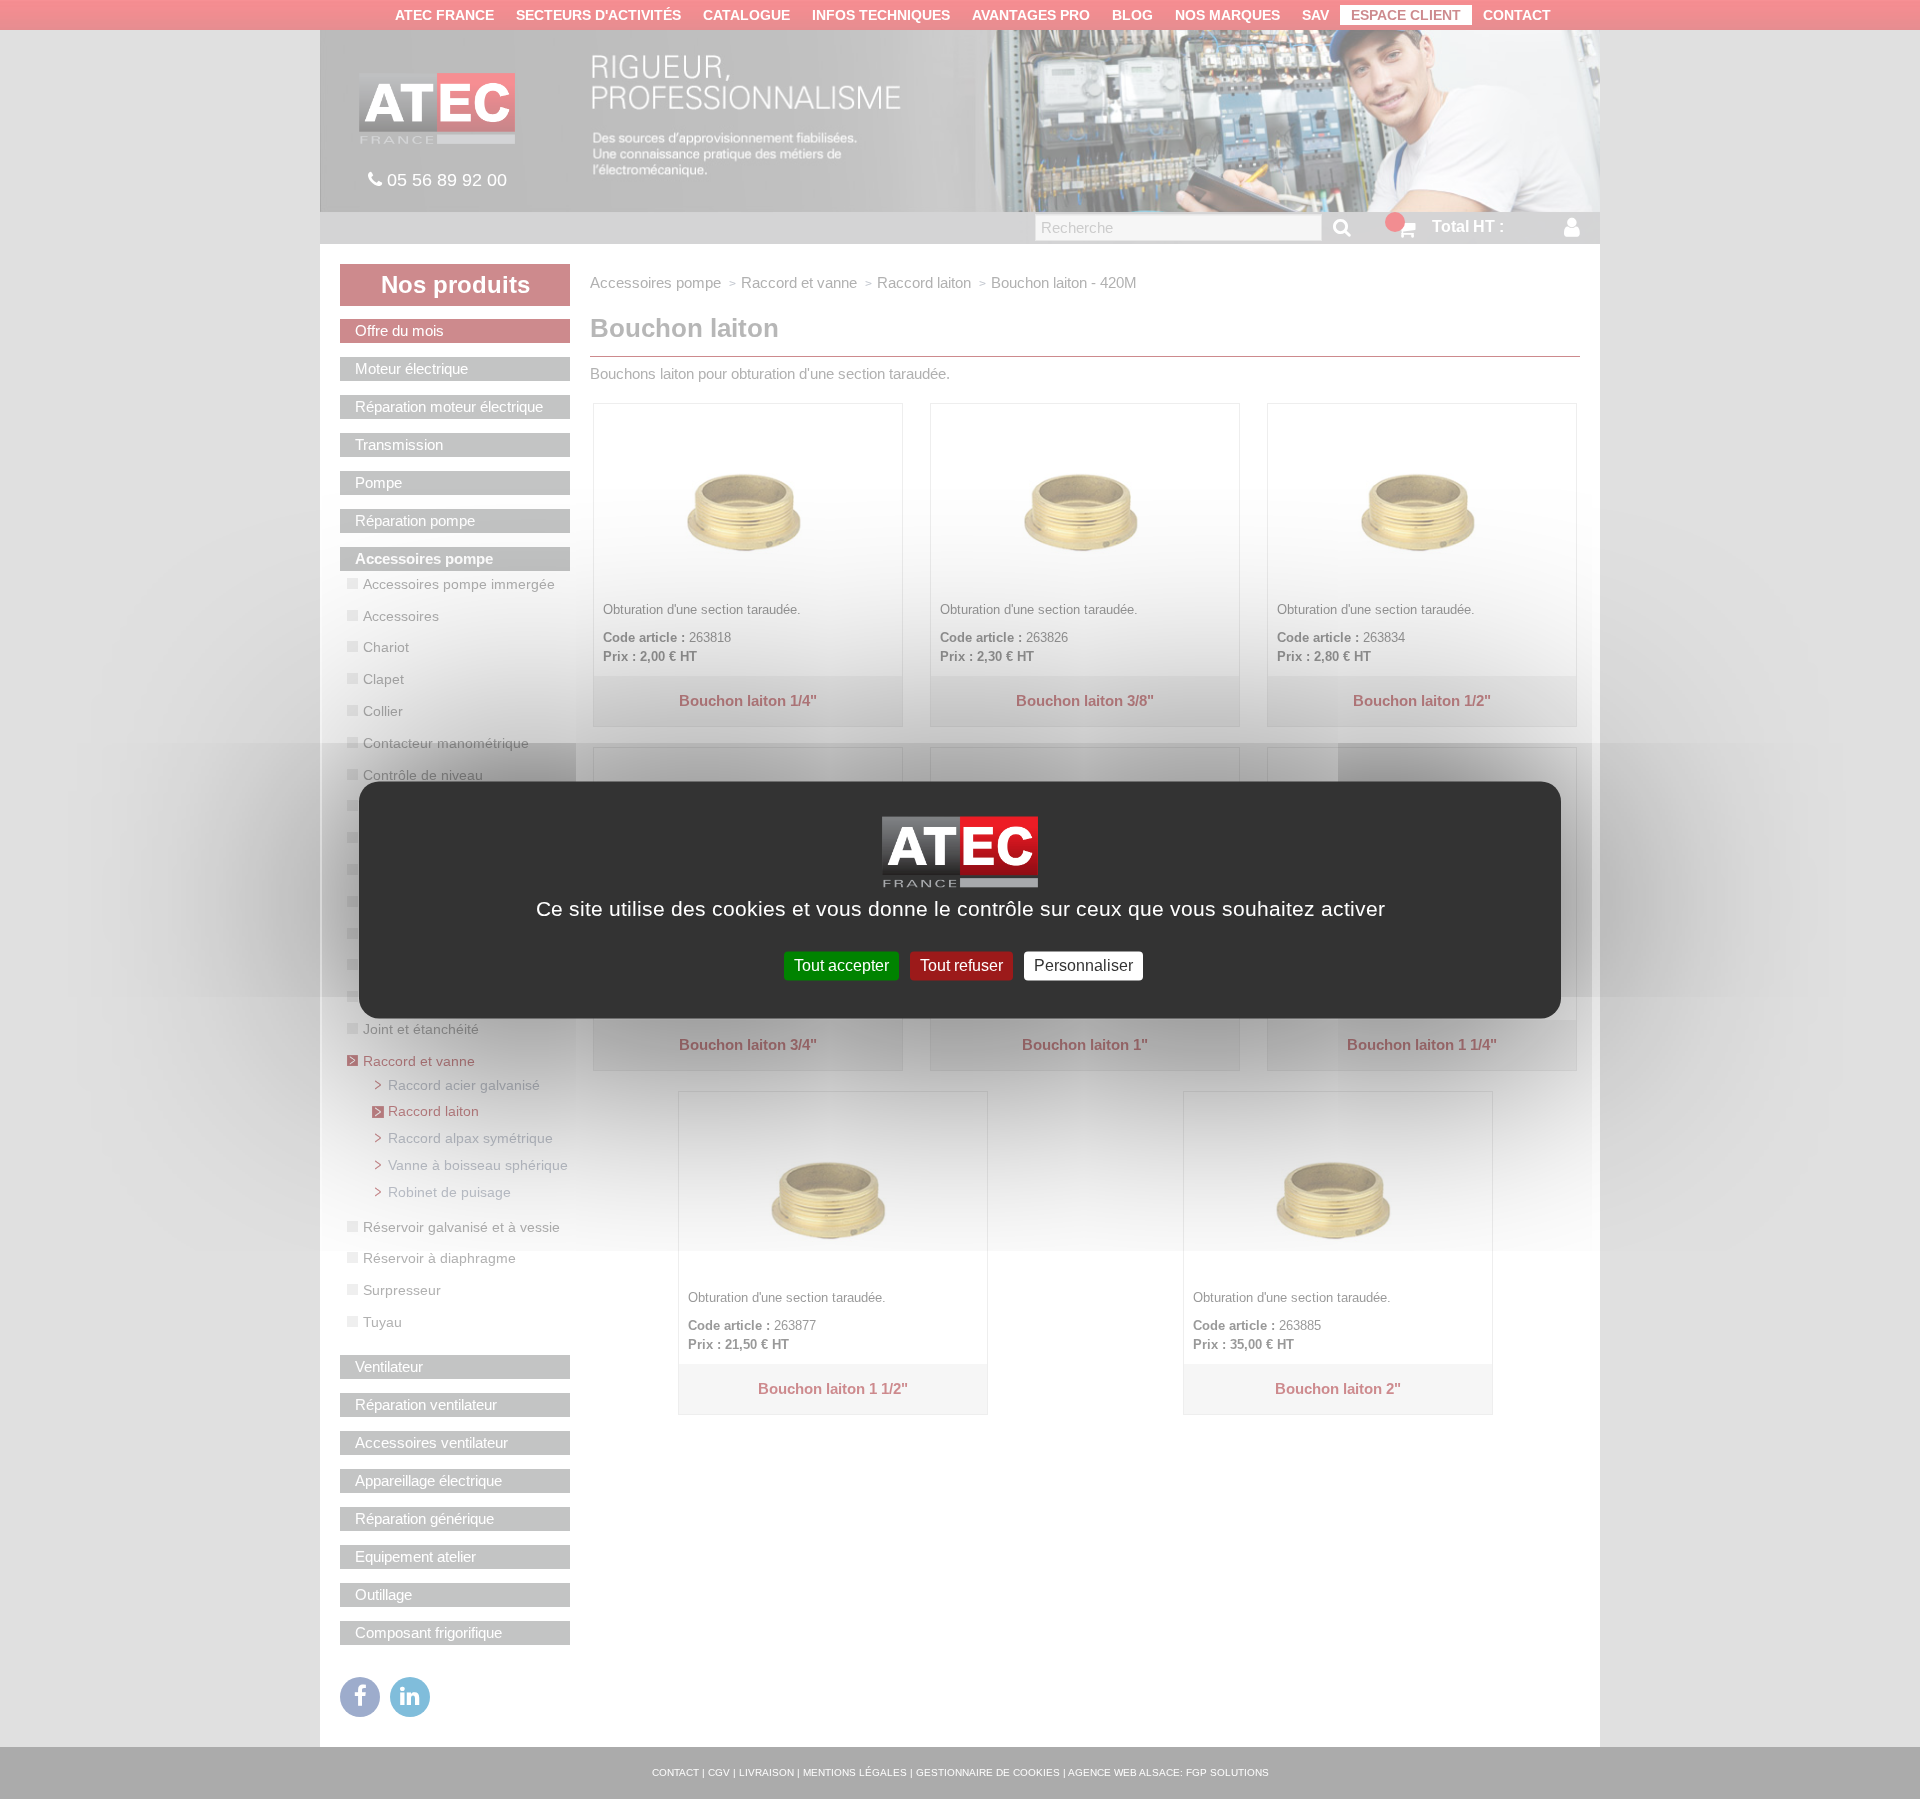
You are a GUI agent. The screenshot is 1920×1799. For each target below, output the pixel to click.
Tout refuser (961, 965)
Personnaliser (1083, 965)
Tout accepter (841, 965)
